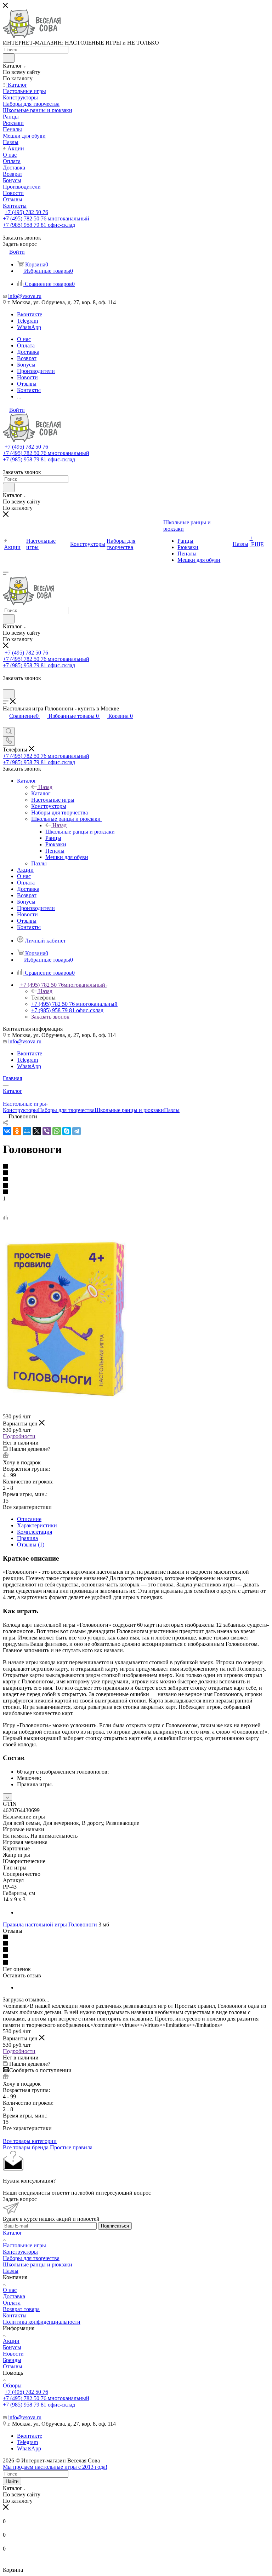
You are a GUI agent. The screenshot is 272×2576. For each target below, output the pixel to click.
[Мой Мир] (27, 1131)
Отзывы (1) (31, 1545)
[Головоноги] (65, 1397)
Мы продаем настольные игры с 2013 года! (55, 2467)
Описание (29, 1519)
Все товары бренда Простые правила (48, 2147)
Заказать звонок (50, 1017)
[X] (37, 1131)
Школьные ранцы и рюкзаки (80, 832)
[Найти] (9, 58)
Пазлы (172, 1110)
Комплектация (35, 1532)
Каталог (41, 793)
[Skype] (67, 1131)
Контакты (15, 2315)
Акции (11, 2341)
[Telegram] (76, 1131)
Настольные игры (24, 2245)
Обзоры (12, 2385)
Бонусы (12, 2347)
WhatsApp (29, 327)
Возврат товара (21, 2309)
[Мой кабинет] (6, 686)
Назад (45, 787)
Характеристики (37, 1525)
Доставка (14, 2296)
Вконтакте (30, 314)
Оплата (12, 2303)
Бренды (12, 2360)
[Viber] (47, 1131)
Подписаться (115, 2226)
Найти (12, 2481)
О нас (10, 2290)
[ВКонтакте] (7, 1131)
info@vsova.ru (25, 296)
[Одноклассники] (17, 1131)
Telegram (27, 321)
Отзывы (13, 2366)
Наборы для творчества (66, 1110)
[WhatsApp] (57, 1131)
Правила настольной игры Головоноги (50, 1924)
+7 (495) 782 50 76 (26, 212)
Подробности (19, 1436)
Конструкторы (20, 1110)
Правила (27, 1538)
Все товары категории (30, 2141)
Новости (13, 2354)
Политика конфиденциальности (42, 2322)
